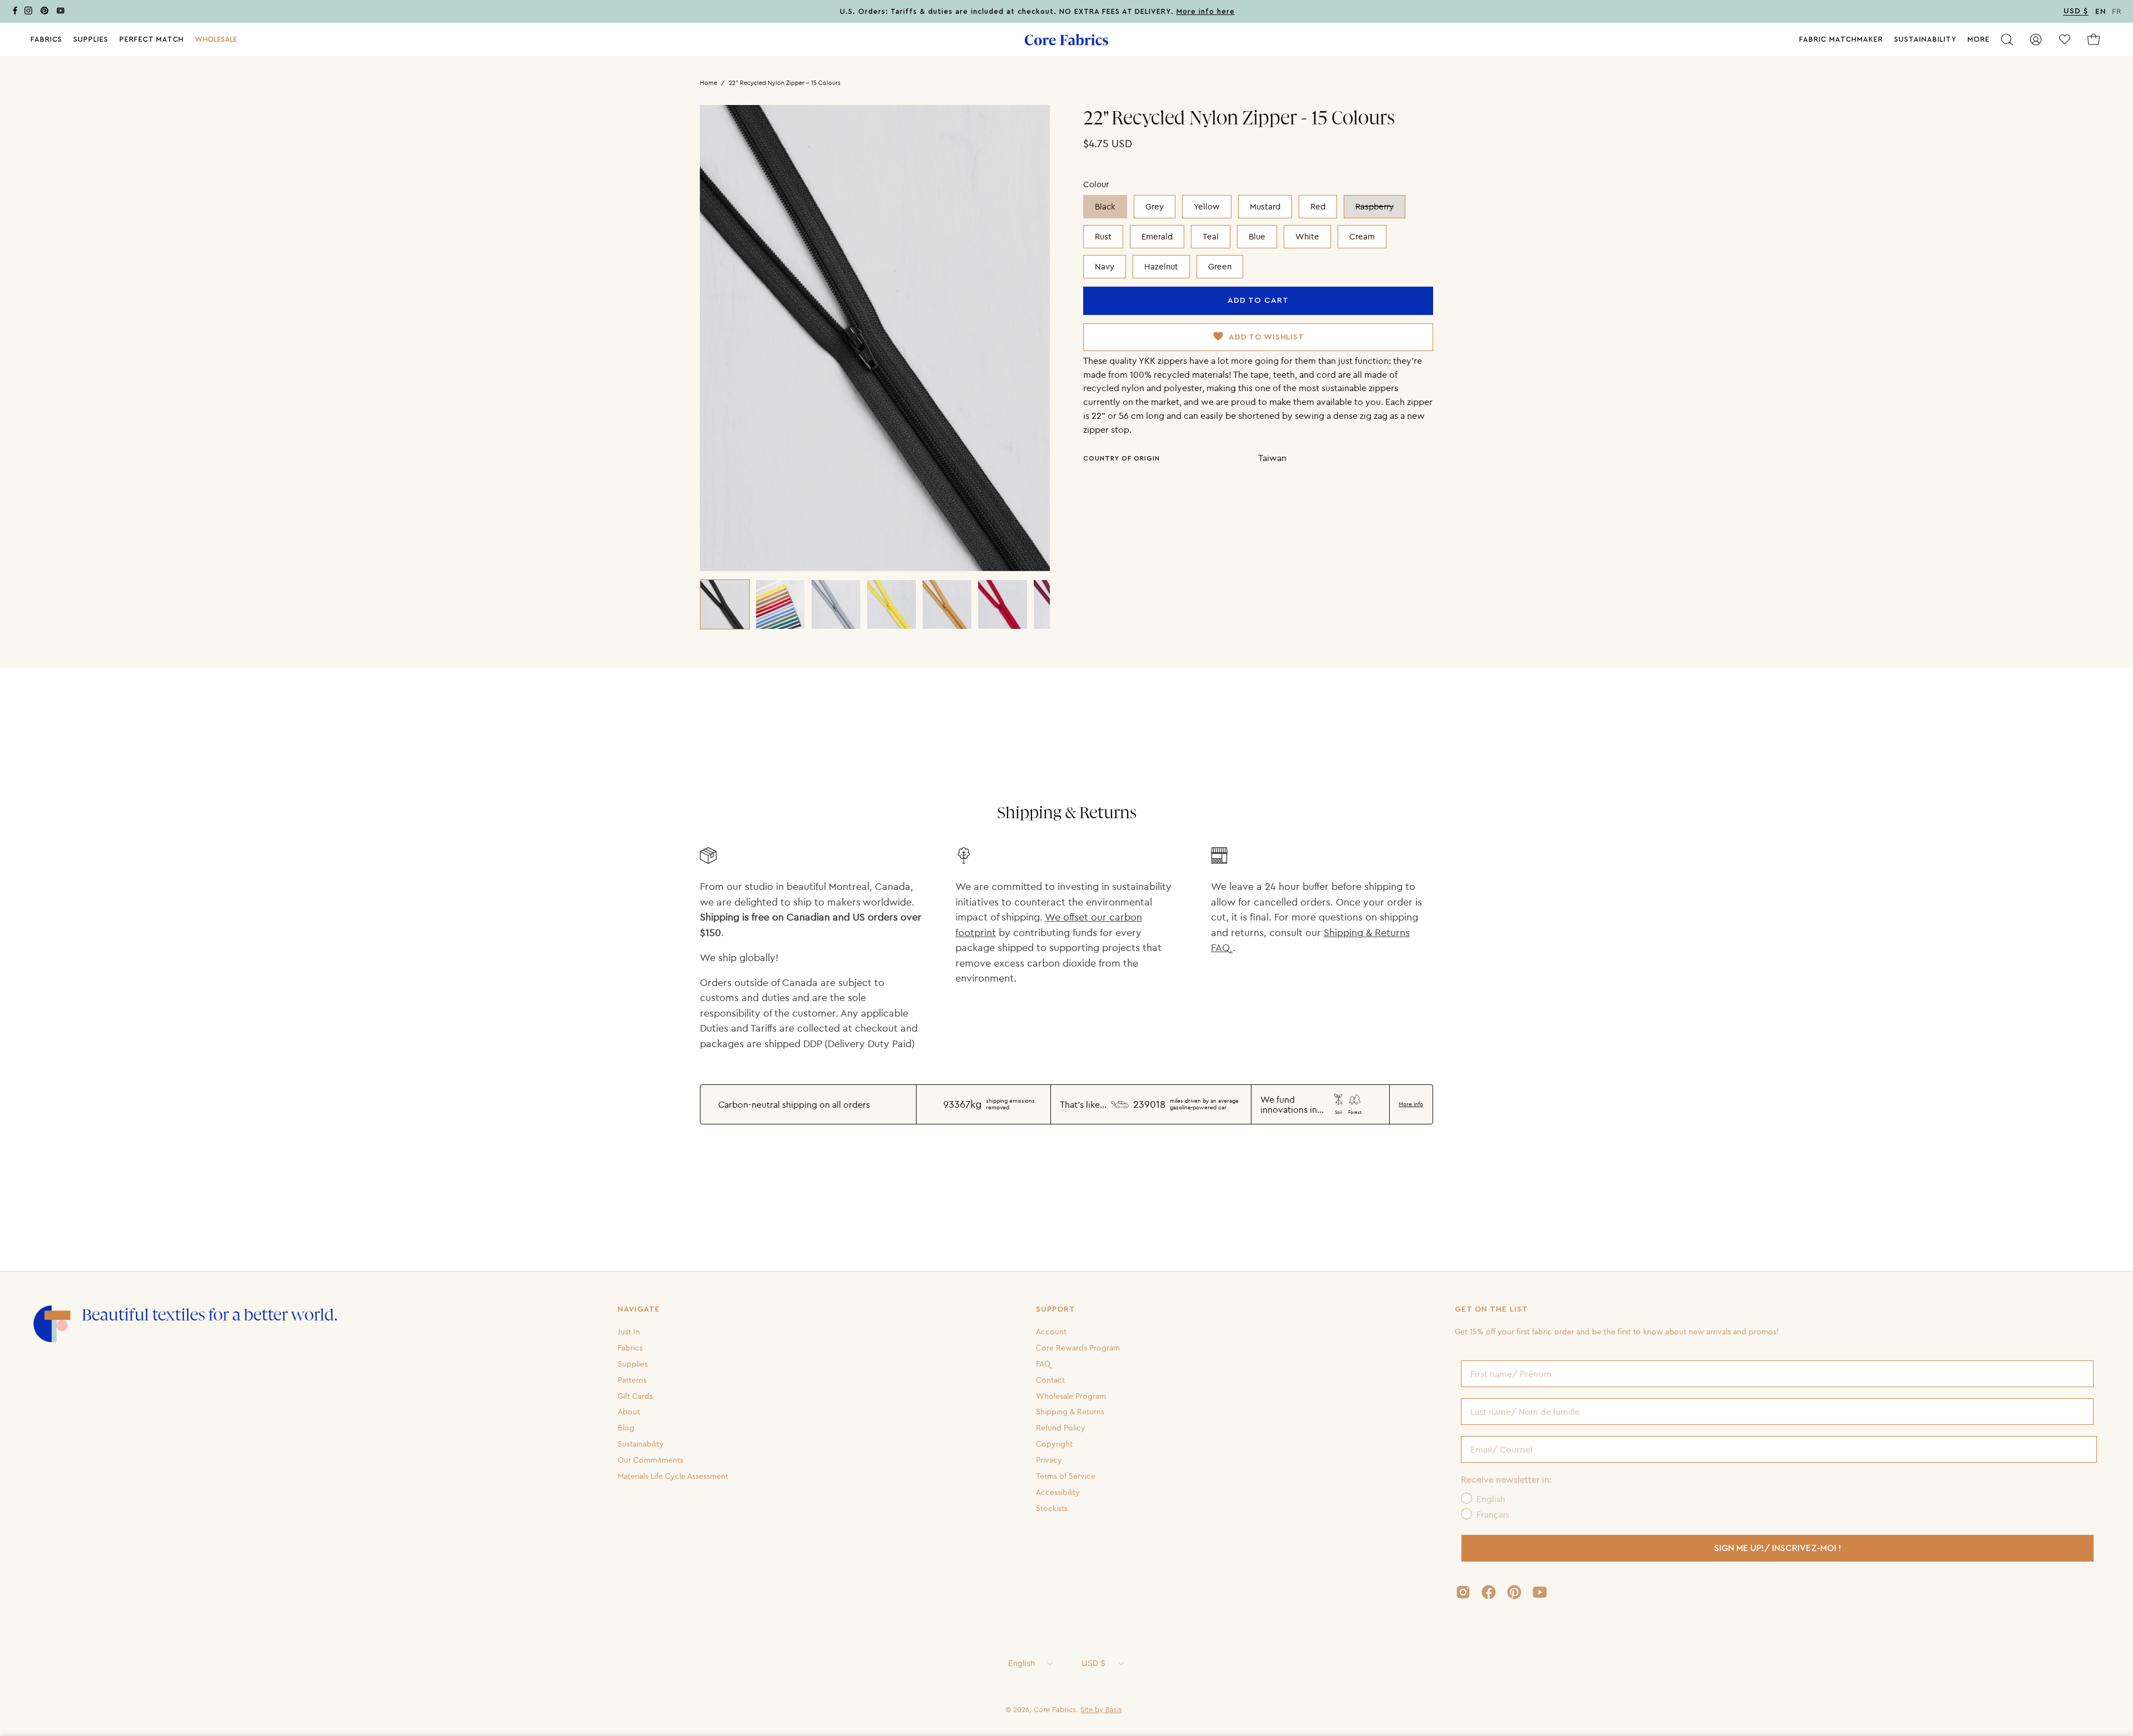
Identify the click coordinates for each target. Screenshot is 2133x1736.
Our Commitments (650, 1460)
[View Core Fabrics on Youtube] (1540, 1592)
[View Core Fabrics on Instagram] (1463, 1592)
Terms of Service (1066, 1476)
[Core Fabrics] (1066, 40)
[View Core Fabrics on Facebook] (1489, 1592)
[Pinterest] (44, 12)
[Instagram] (28, 12)
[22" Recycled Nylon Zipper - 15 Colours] (725, 604)
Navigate (639, 1309)
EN (2101, 12)
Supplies (633, 1364)
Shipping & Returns (1070, 1412)
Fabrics (630, 1348)
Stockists (1052, 1508)
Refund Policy (1061, 1428)
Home (709, 83)
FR (2117, 12)
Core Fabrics (1055, 1709)
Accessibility (1058, 1492)
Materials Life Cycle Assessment (673, 1476)
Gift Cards (635, 1395)
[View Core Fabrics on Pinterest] (1514, 1592)
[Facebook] (15, 12)
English (1022, 1663)
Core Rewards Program (1078, 1348)
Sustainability (641, 1444)
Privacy (1049, 1460)
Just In (629, 1332)
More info (1411, 1104)
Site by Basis (1101, 1709)
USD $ (1093, 1663)
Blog (626, 1428)
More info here (1206, 12)
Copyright (1054, 1444)
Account (1051, 1332)
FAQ (1043, 1364)
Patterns (632, 1379)
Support (1056, 1309)
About (629, 1412)
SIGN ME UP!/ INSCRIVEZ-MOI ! (1778, 1548)
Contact (1050, 1379)
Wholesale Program (1071, 1395)
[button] (216, 39)
